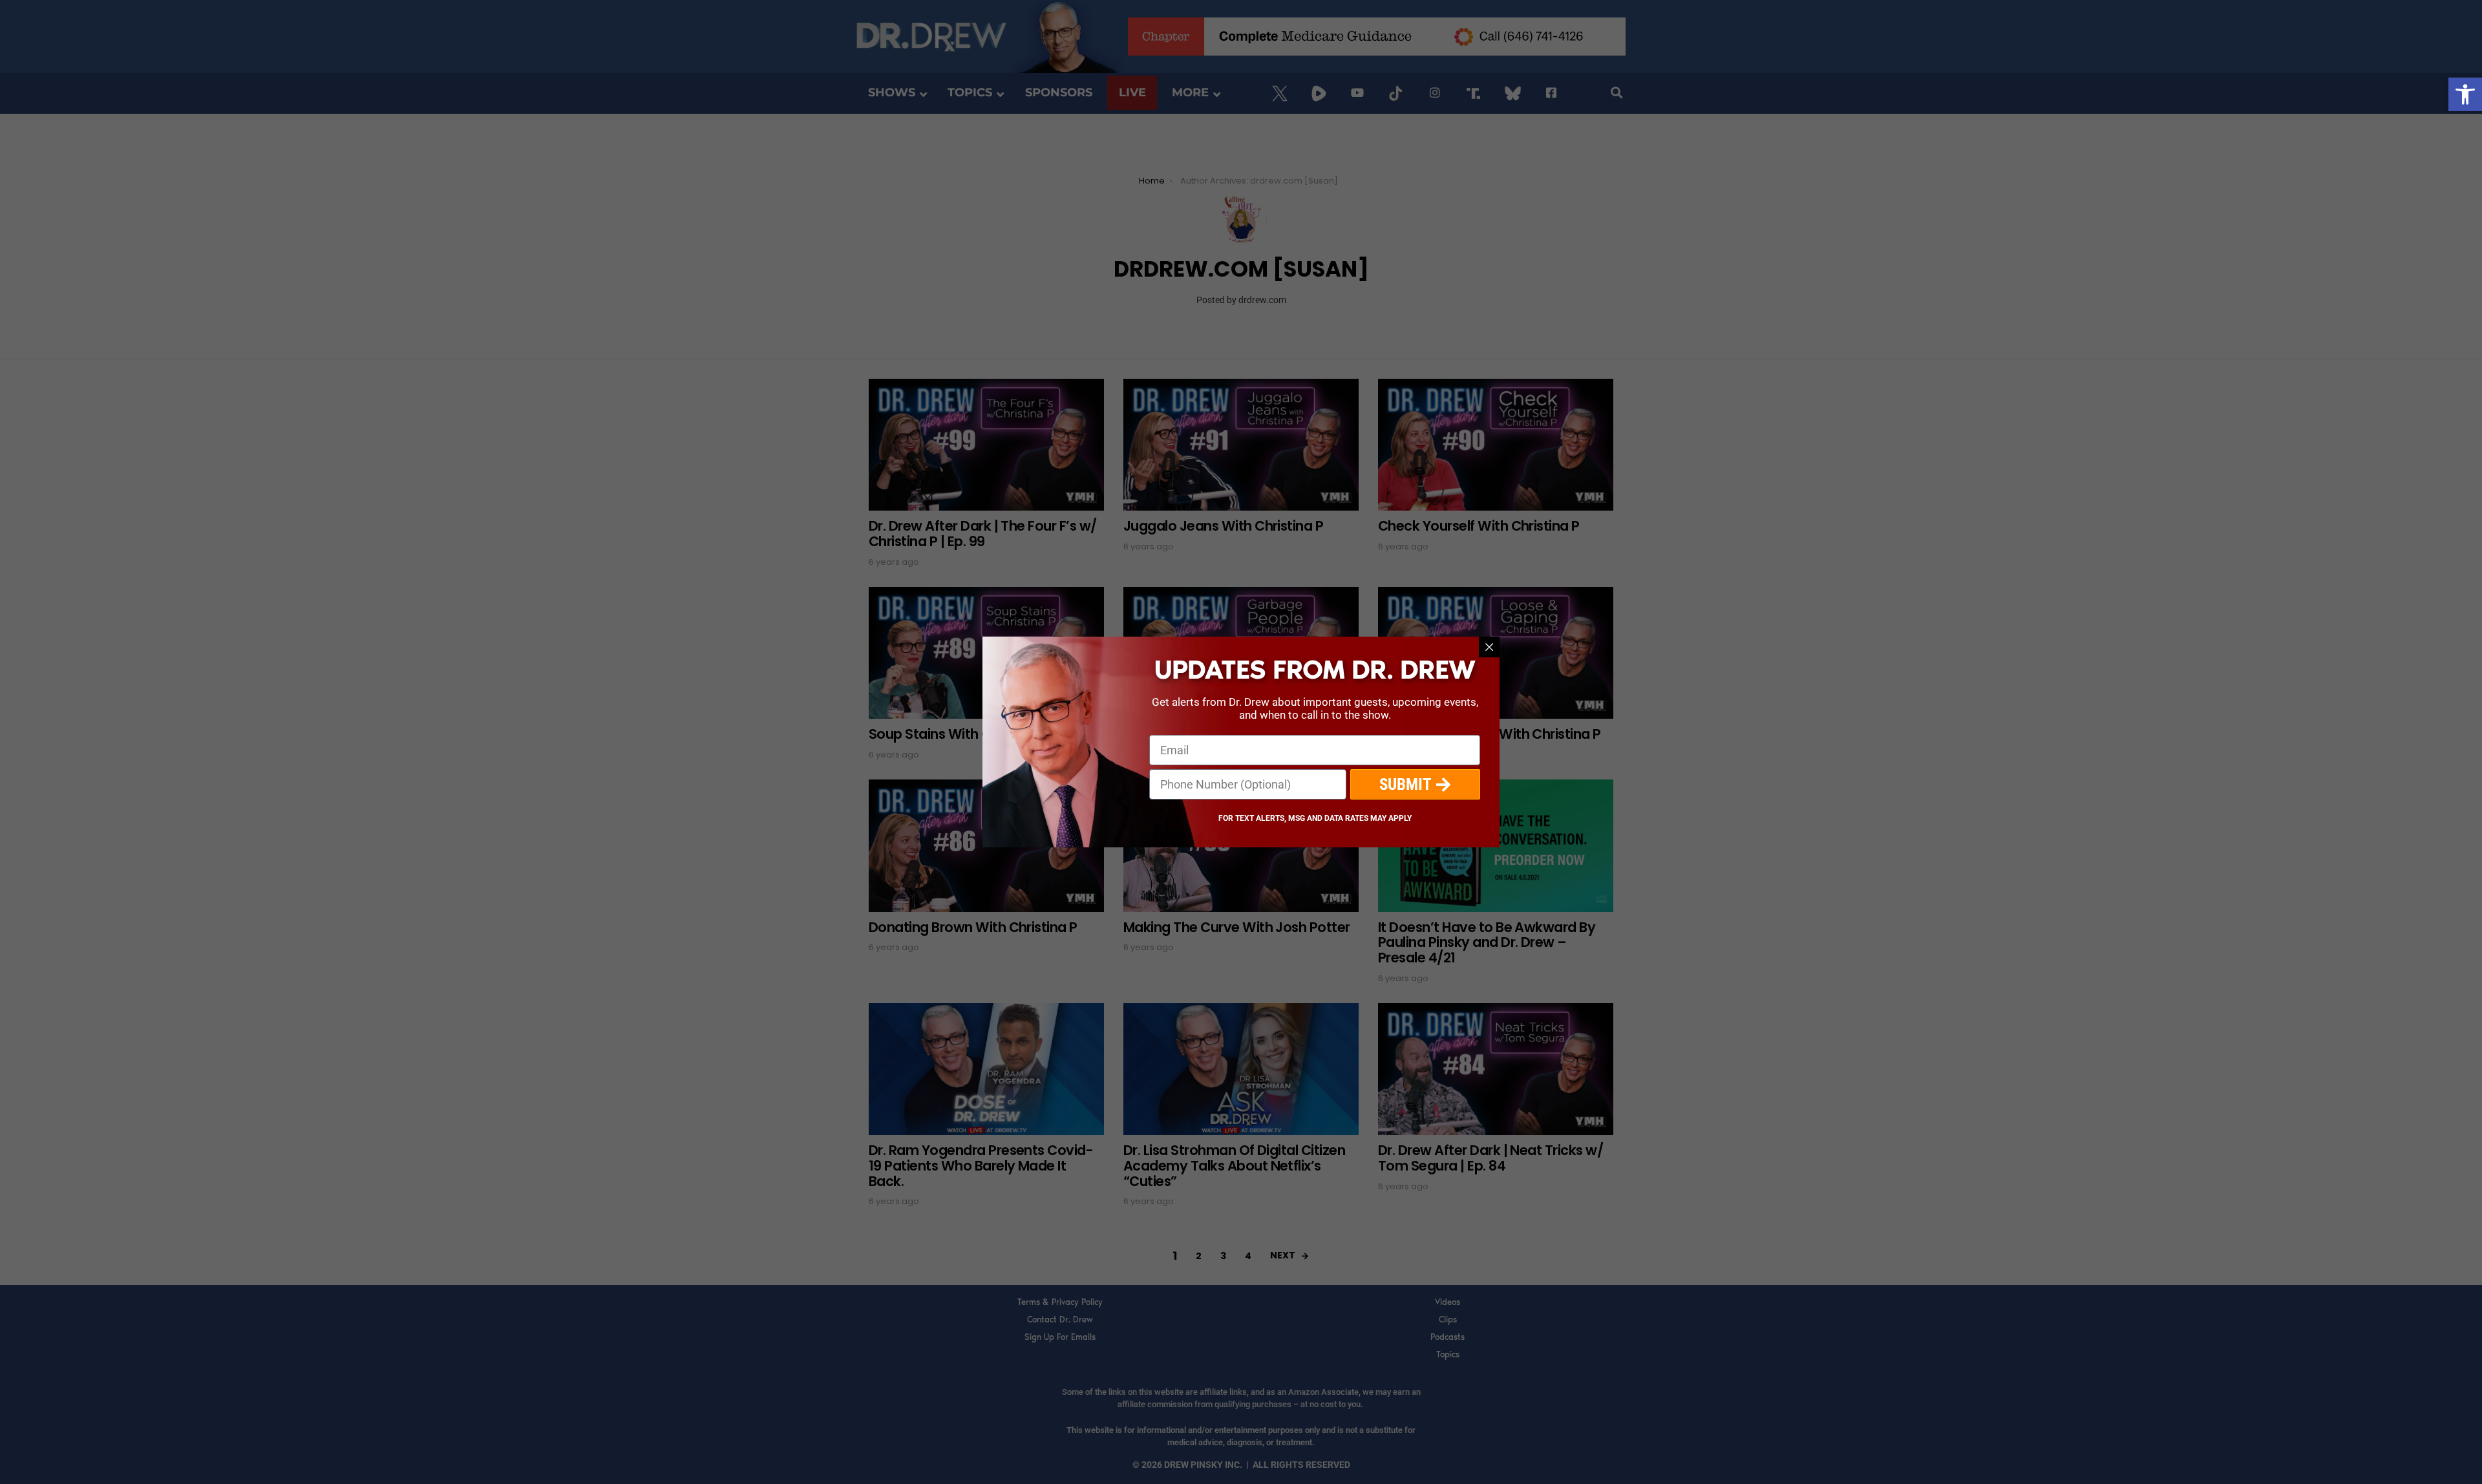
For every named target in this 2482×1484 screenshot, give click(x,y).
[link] (2465, 94)
